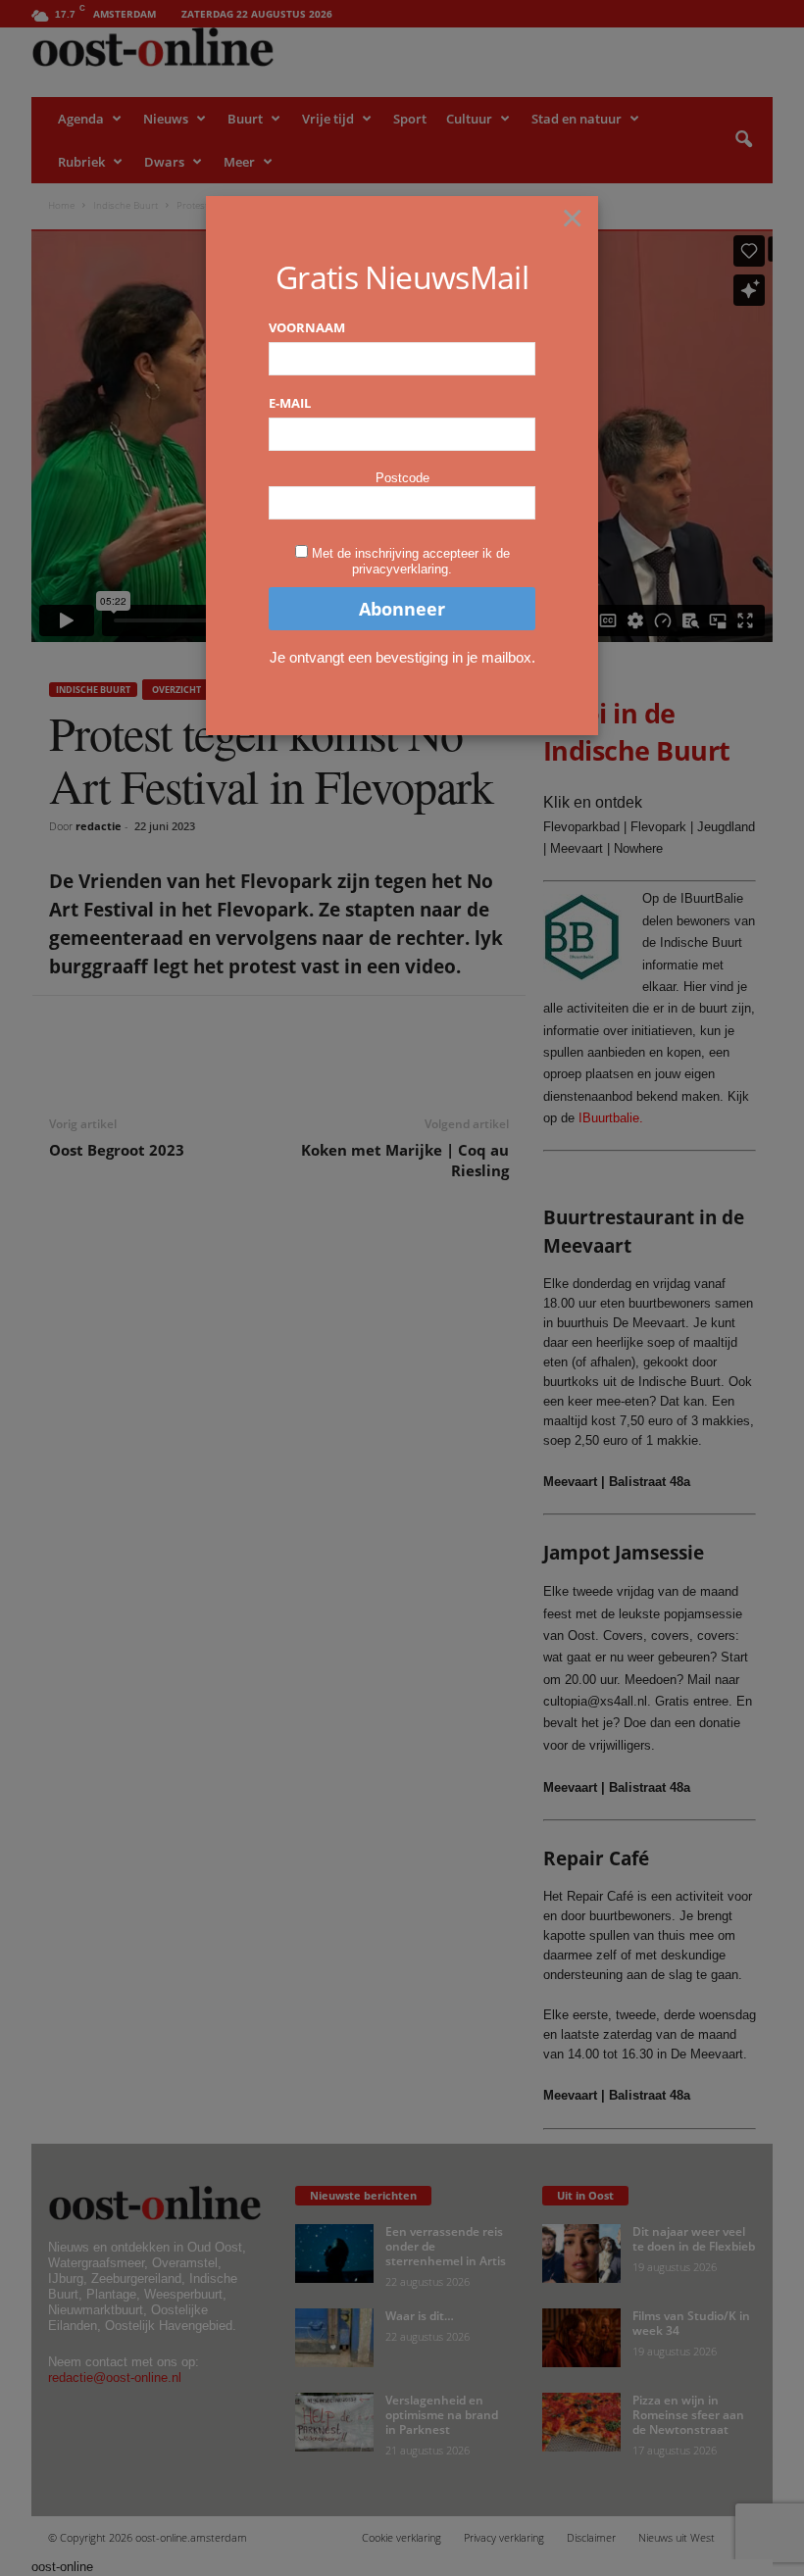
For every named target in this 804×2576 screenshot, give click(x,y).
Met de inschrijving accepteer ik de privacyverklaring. (411, 561)
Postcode (402, 478)
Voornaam (307, 327)
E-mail (290, 403)
